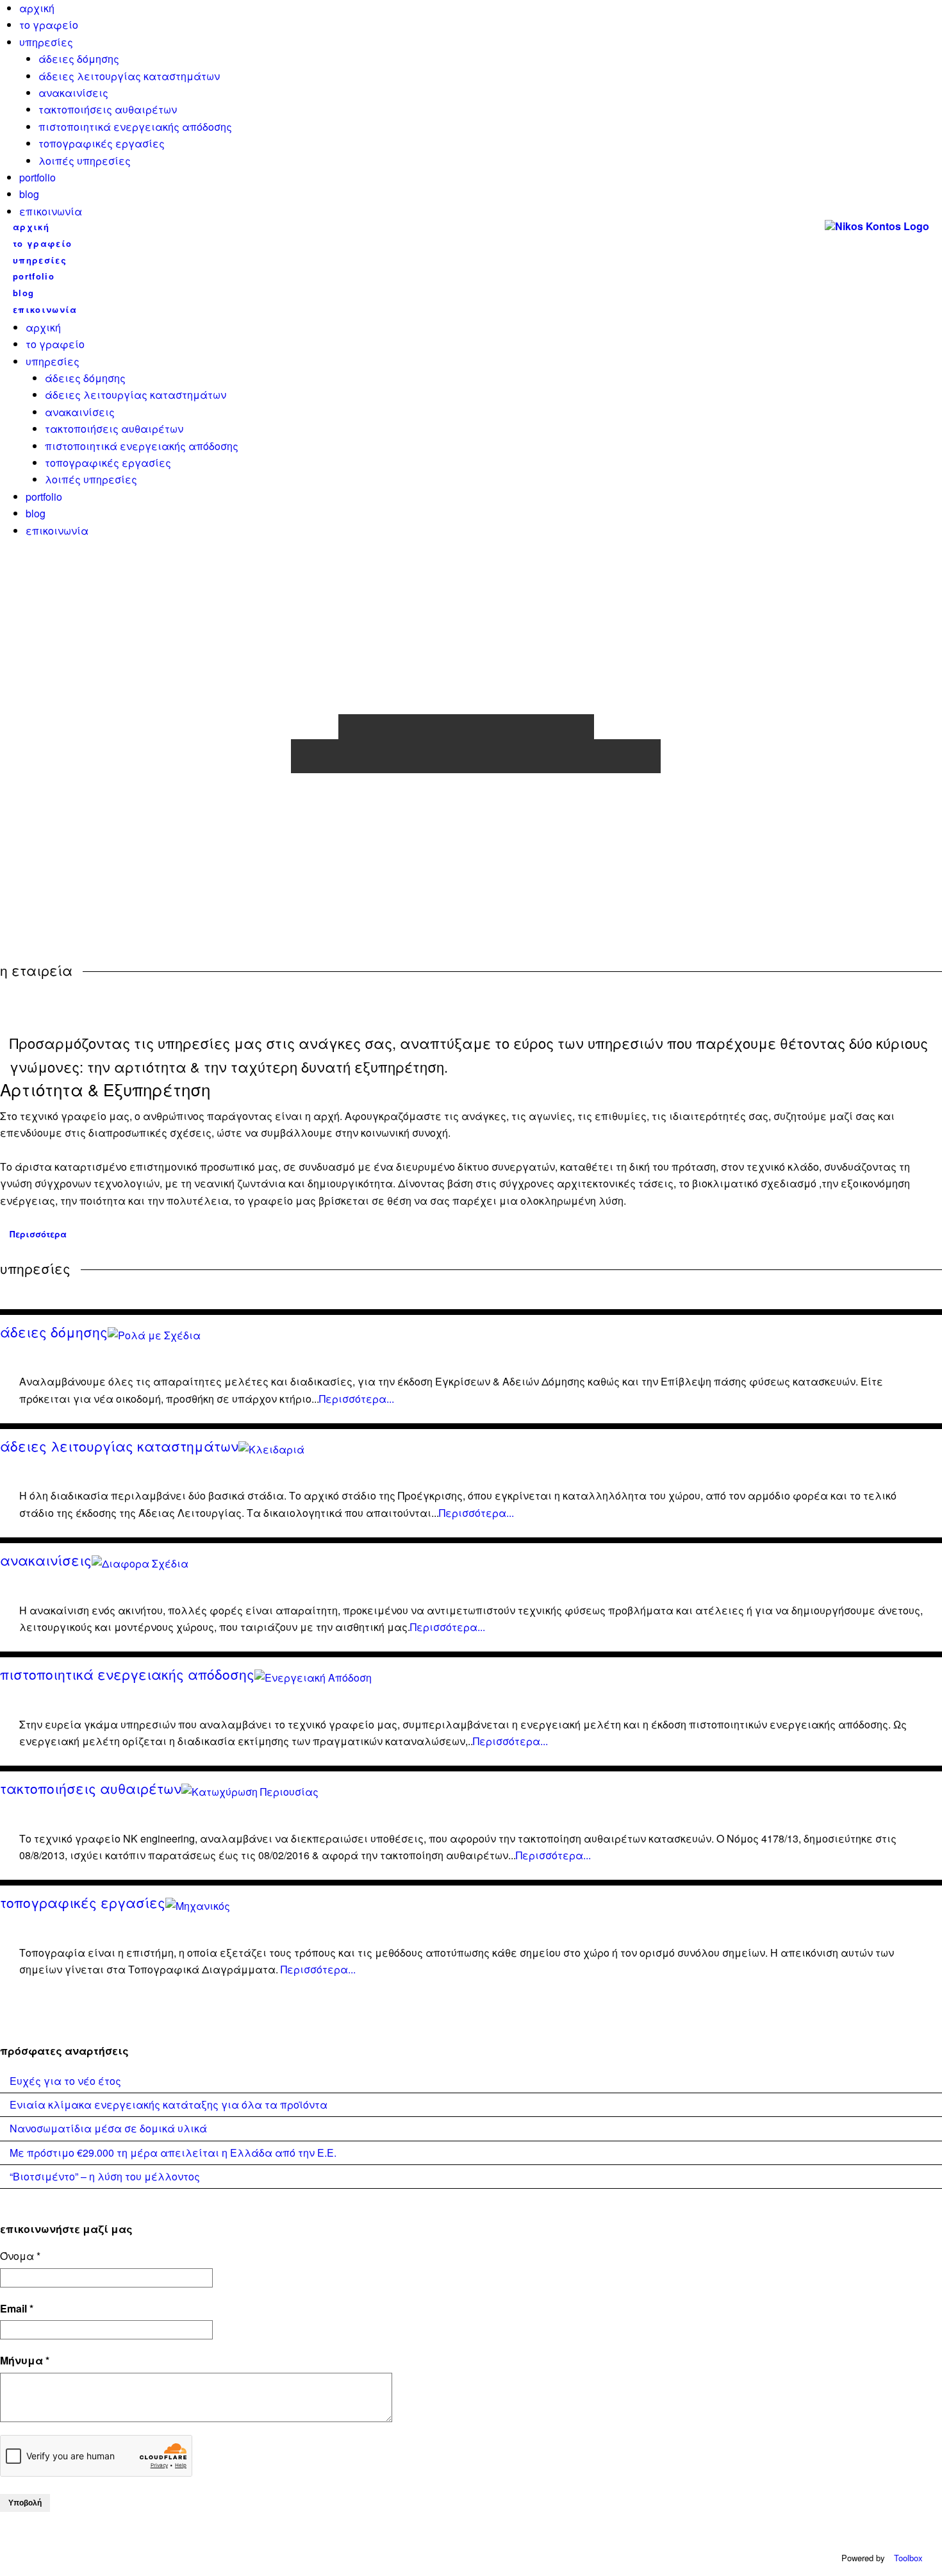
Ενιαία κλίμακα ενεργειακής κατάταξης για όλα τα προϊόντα (169, 2104)
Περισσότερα (38, 1234)
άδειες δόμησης (79, 59)
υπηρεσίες (46, 42)
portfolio (37, 177)
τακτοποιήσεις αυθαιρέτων (108, 109)
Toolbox (908, 2558)
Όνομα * (20, 2256)
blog (29, 194)
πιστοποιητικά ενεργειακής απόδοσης (135, 127)
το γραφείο (49, 25)
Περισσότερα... (357, 1399)
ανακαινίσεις (73, 93)
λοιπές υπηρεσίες (85, 161)
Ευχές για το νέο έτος (65, 2081)
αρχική (37, 8)
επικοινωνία (51, 211)
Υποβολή (25, 2503)
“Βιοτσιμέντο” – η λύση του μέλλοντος (105, 2176)
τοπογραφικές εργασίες (102, 143)
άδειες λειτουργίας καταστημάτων (129, 76)
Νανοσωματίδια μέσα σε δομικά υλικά (108, 2128)
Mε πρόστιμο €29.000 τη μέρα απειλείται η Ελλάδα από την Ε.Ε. (173, 2153)
